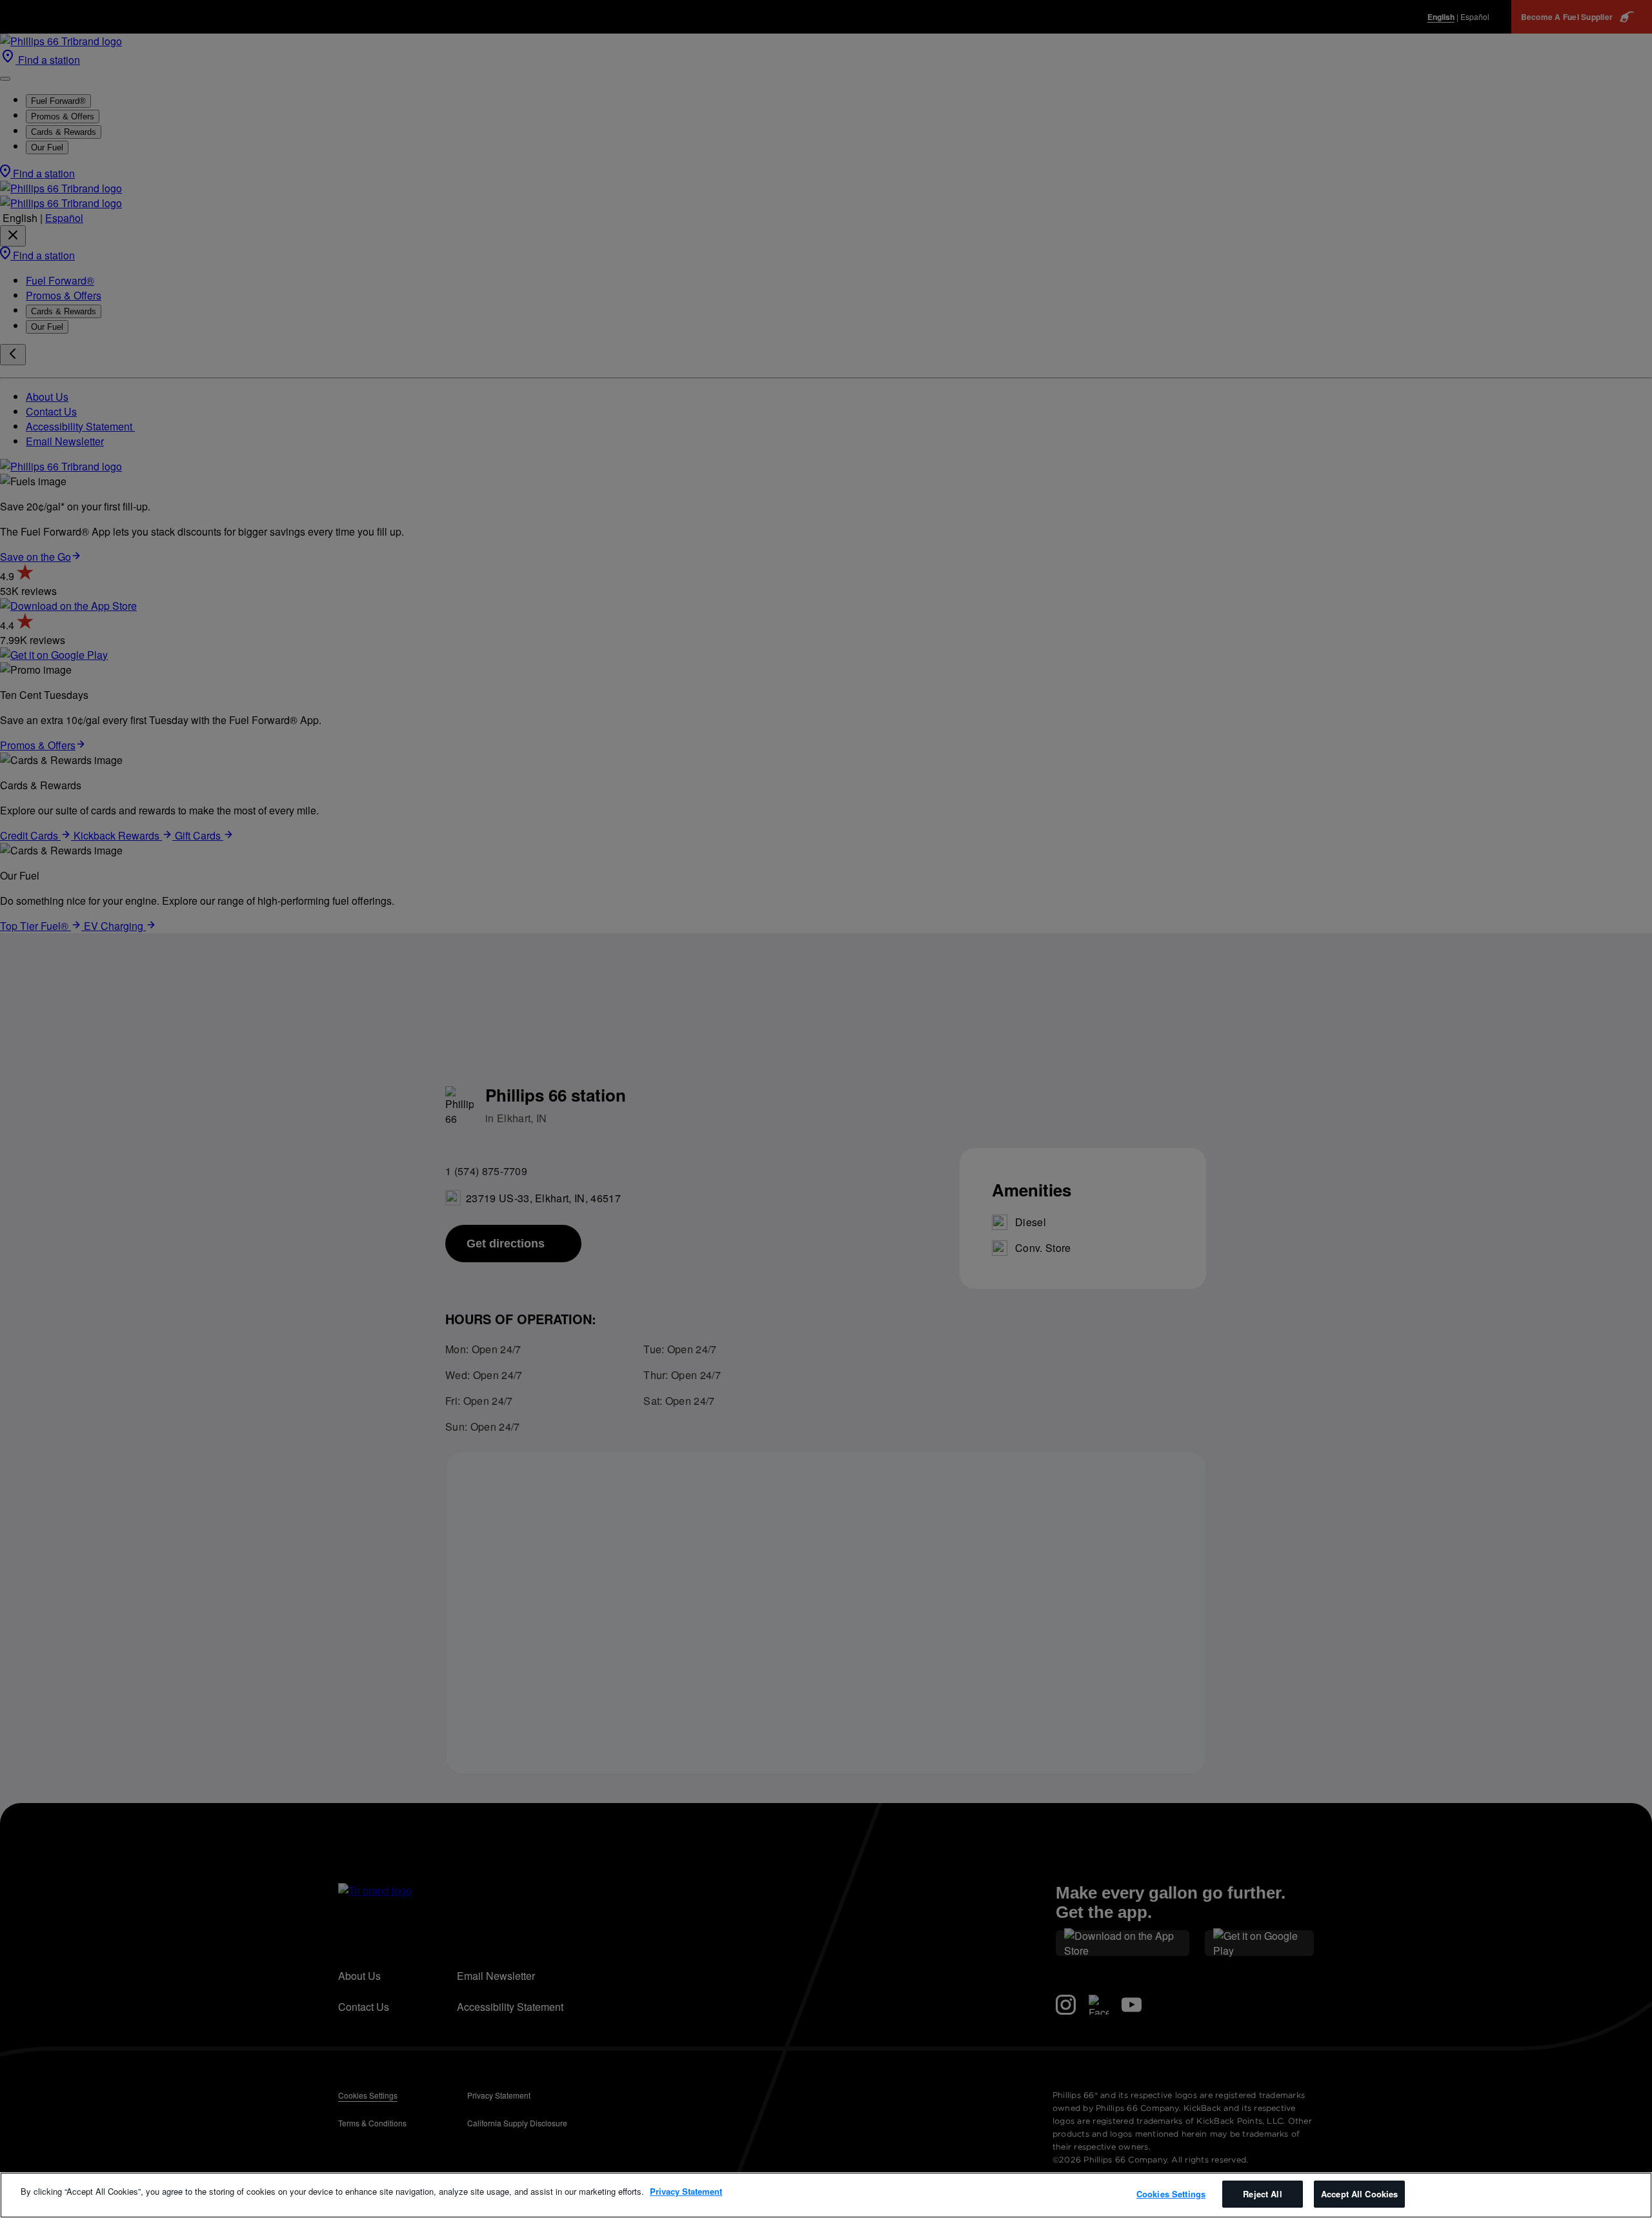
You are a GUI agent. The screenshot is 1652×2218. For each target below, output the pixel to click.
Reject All (1262, 2194)
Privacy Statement (686, 2191)
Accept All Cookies (1359, 2194)
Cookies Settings (1171, 2194)
